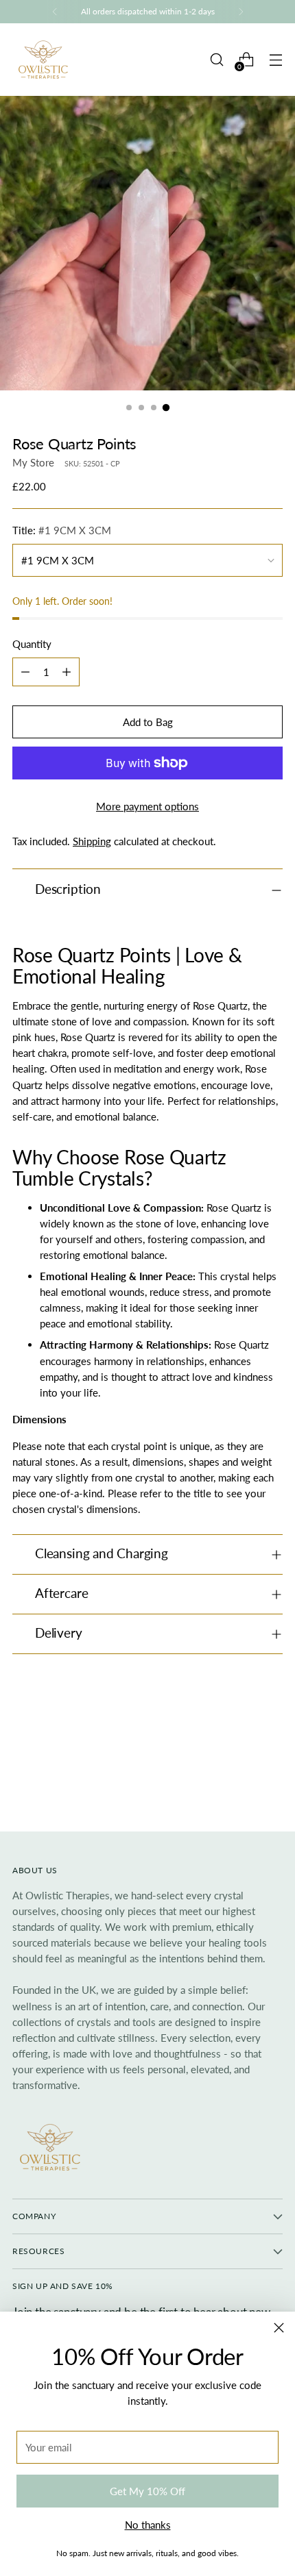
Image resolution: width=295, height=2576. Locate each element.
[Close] (279, 2328)
